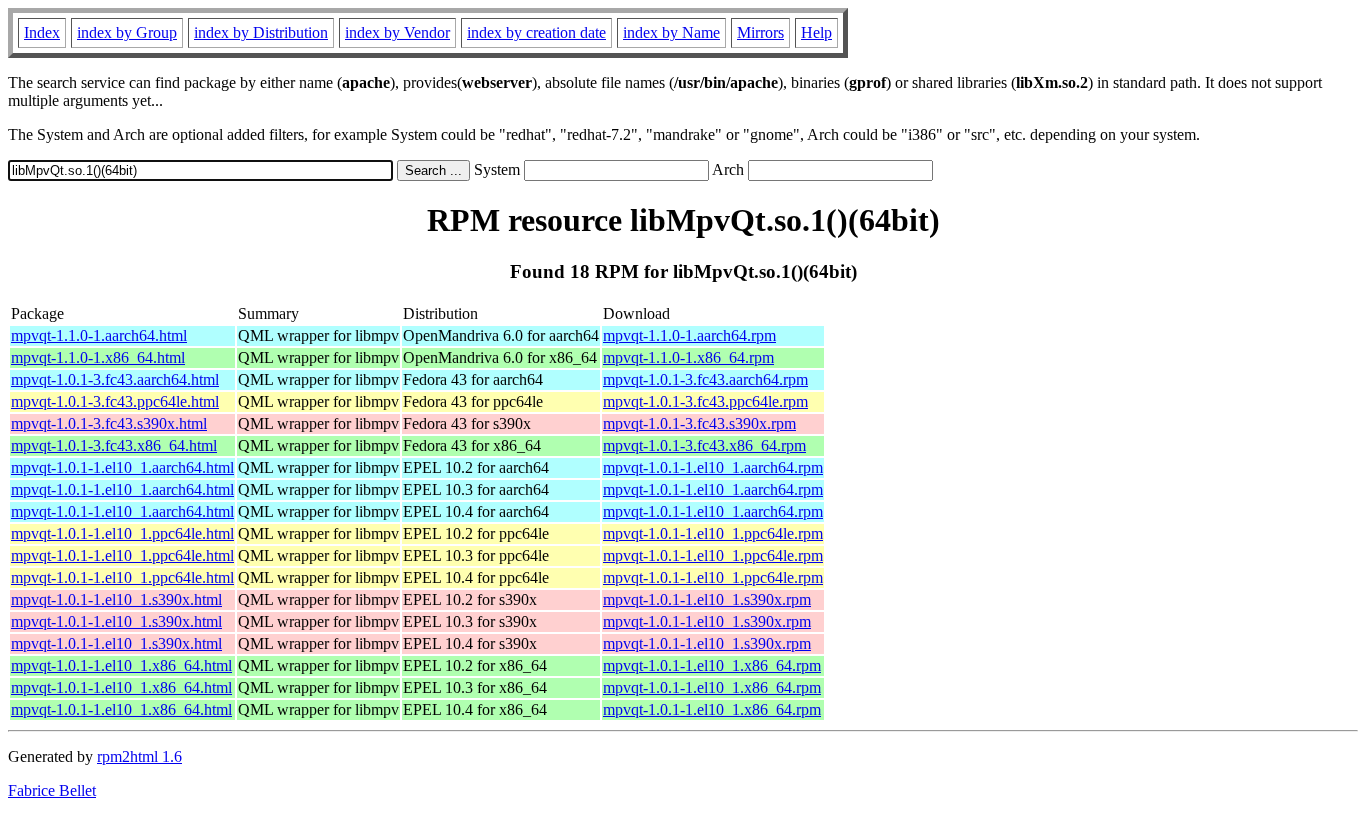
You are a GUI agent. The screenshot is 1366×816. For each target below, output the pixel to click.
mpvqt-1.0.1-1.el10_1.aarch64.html (122, 467)
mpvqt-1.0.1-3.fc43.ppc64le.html (115, 401)
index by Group (127, 32)
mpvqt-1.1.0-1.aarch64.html (99, 335)
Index (42, 32)
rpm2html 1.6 (139, 756)
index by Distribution (261, 32)
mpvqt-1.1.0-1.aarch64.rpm (689, 335)
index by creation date (536, 32)
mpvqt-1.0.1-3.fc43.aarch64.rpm (705, 379)
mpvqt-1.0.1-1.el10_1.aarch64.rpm (713, 467)
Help (816, 32)
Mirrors (760, 32)
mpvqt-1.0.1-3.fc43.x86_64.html (114, 445)
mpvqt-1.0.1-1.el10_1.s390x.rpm (707, 599)
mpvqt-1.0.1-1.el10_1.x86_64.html (121, 665)
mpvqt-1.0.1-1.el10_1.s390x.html (116, 599)
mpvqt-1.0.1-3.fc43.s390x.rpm (699, 423)
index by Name (671, 32)
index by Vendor (397, 32)
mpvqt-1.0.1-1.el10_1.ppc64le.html (122, 533)
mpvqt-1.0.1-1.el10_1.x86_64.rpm (712, 665)
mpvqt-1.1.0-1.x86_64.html (98, 357)
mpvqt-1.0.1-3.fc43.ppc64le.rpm (705, 401)
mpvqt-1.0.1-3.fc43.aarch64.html (115, 379)
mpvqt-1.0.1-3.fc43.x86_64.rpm (704, 445)
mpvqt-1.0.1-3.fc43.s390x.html (109, 423)
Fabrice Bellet (52, 790)
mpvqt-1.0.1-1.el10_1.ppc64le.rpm (713, 533)
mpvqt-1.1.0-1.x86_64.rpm (688, 357)
